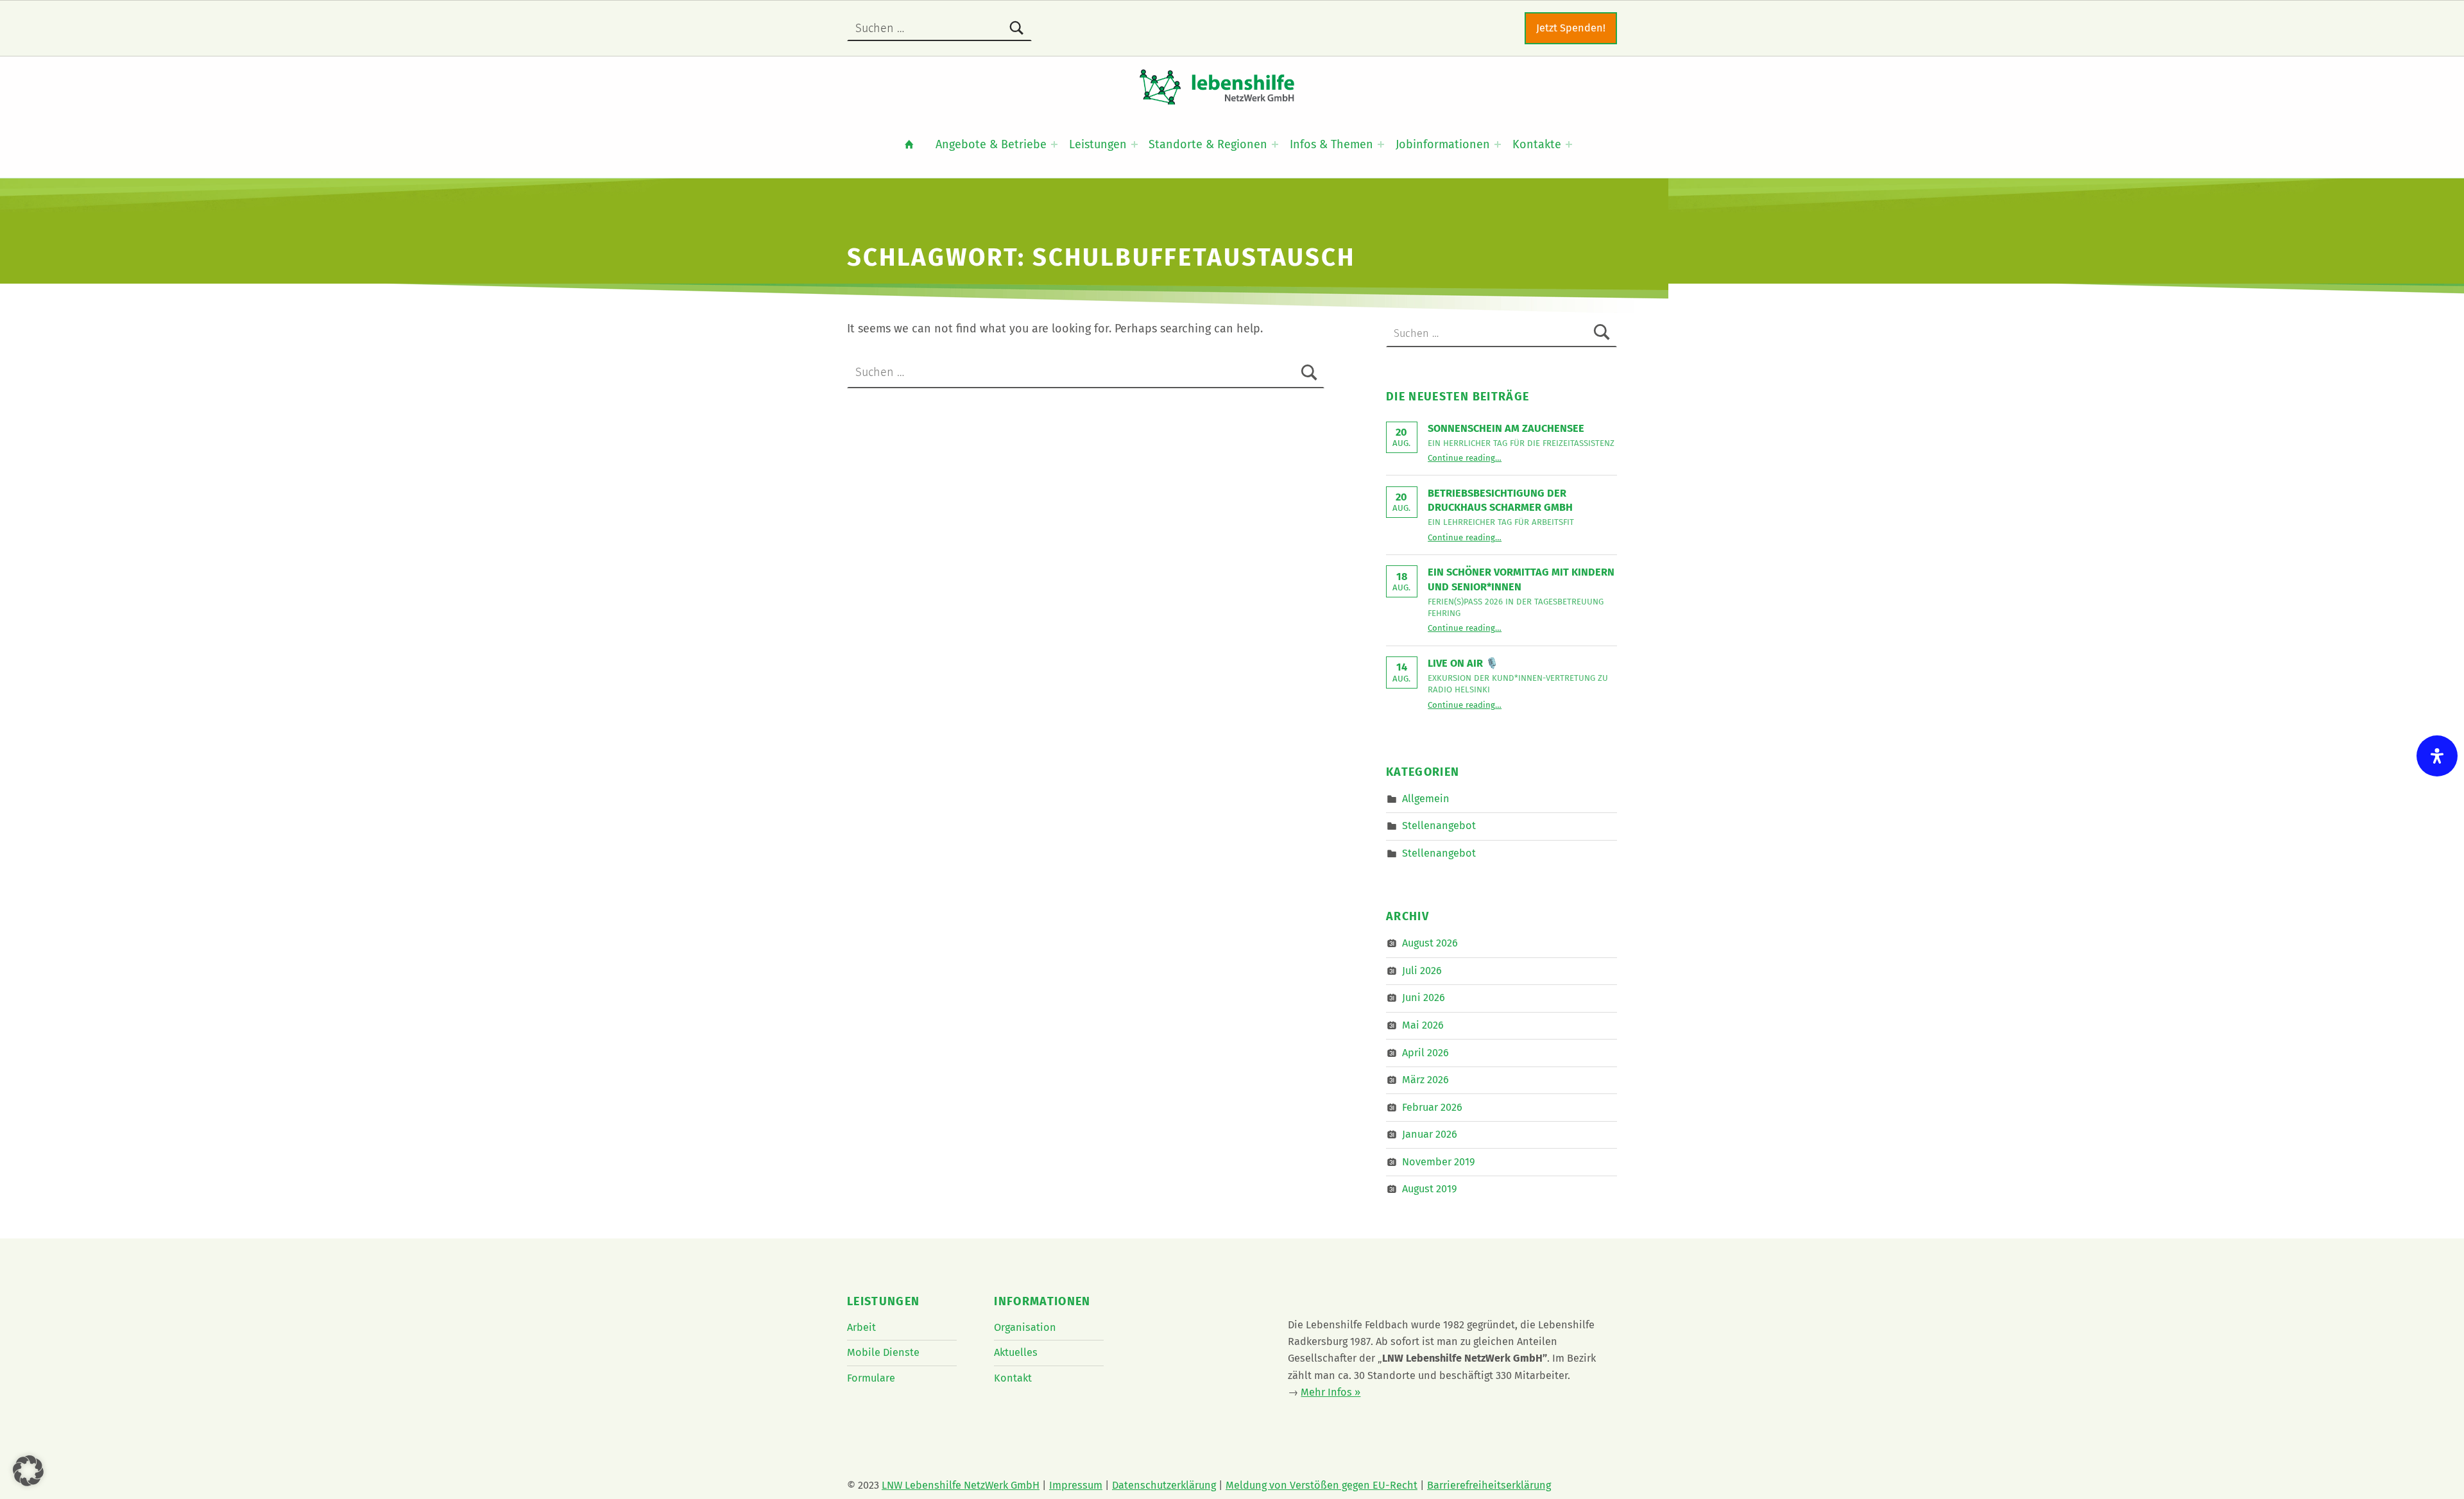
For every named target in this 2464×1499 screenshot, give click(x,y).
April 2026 (1425, 1052)
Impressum (1076, 1485)
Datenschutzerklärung (1164, 1485)
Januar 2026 (1430, 1134)
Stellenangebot (1439, 826)
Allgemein (1426, 799)
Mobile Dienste (883, 1352)
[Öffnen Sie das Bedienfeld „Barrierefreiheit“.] (2437, 756)
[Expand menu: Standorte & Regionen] (1275, 144)
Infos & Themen (1331, 144)
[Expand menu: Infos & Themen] (1381, 144)
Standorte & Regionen (1208, 144)
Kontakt (1013, 1378)
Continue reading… (1465, 458)
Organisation (1025, 1327)
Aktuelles (1016, 1352)
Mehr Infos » (1330, 1392)
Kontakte (1537, 144)
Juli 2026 (1422, 971)
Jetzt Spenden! (1571, 28)
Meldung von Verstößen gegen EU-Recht (1322, 1485)
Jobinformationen (1443, 144)
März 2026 (1425, 1080)
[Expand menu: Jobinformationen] (1498, 144)
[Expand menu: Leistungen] (1134, 144)
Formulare (871, 1378)
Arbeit (861, 1327)
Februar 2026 (1432, 1107)
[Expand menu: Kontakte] (1569, 144)
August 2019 (1430, 1189)
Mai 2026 (1423, 1025)
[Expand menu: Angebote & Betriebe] (1054, 144)
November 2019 (1439, 1162)
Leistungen (1098, 144)
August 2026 (1430, 943)
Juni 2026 (1424, 998)
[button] (28, 1471)
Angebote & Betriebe (991, 144)
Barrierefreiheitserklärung (1489, 1485)
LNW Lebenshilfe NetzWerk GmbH (961, 1485)
